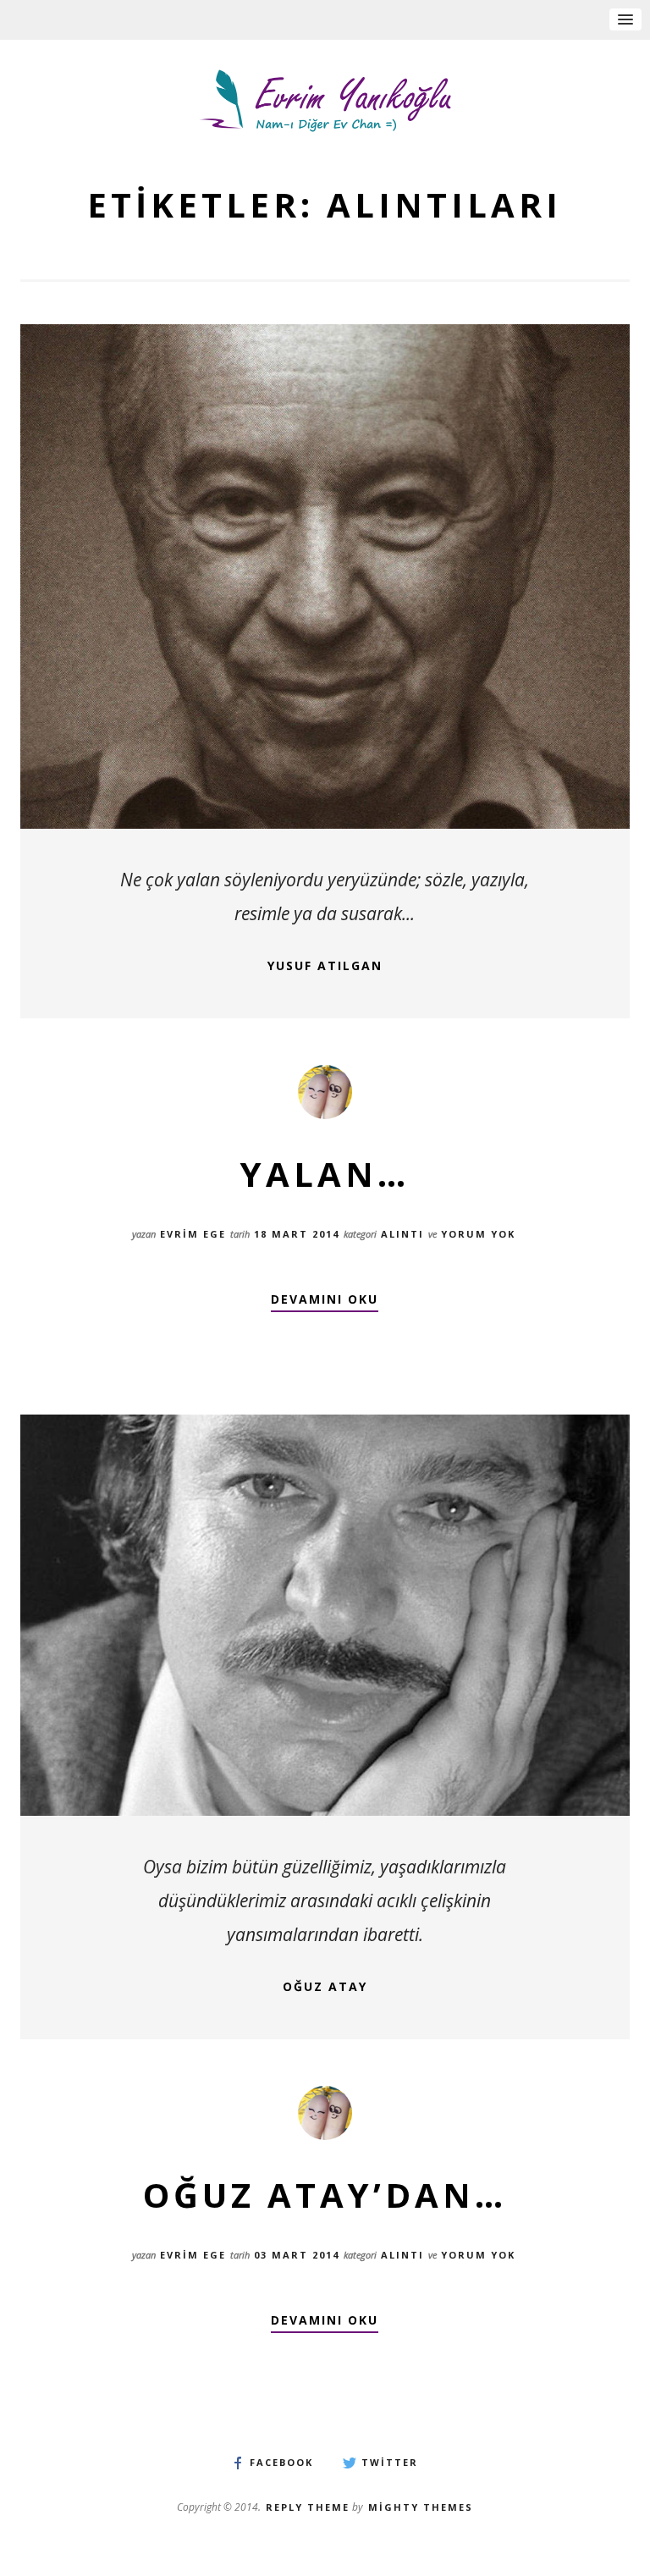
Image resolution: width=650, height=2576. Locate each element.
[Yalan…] (325, 576)
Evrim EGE (193, 1234)
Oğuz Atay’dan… (325, 2195)
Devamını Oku (325, 1300)
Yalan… (325, 1174)
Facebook (281, 2463)
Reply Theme (308, 2507)
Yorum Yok (478, 1234)
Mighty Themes (421, 2507)
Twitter (390, 2463)
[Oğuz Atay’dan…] (325, 1615)
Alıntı (402, 1234)
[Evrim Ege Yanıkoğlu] (325, 101)
